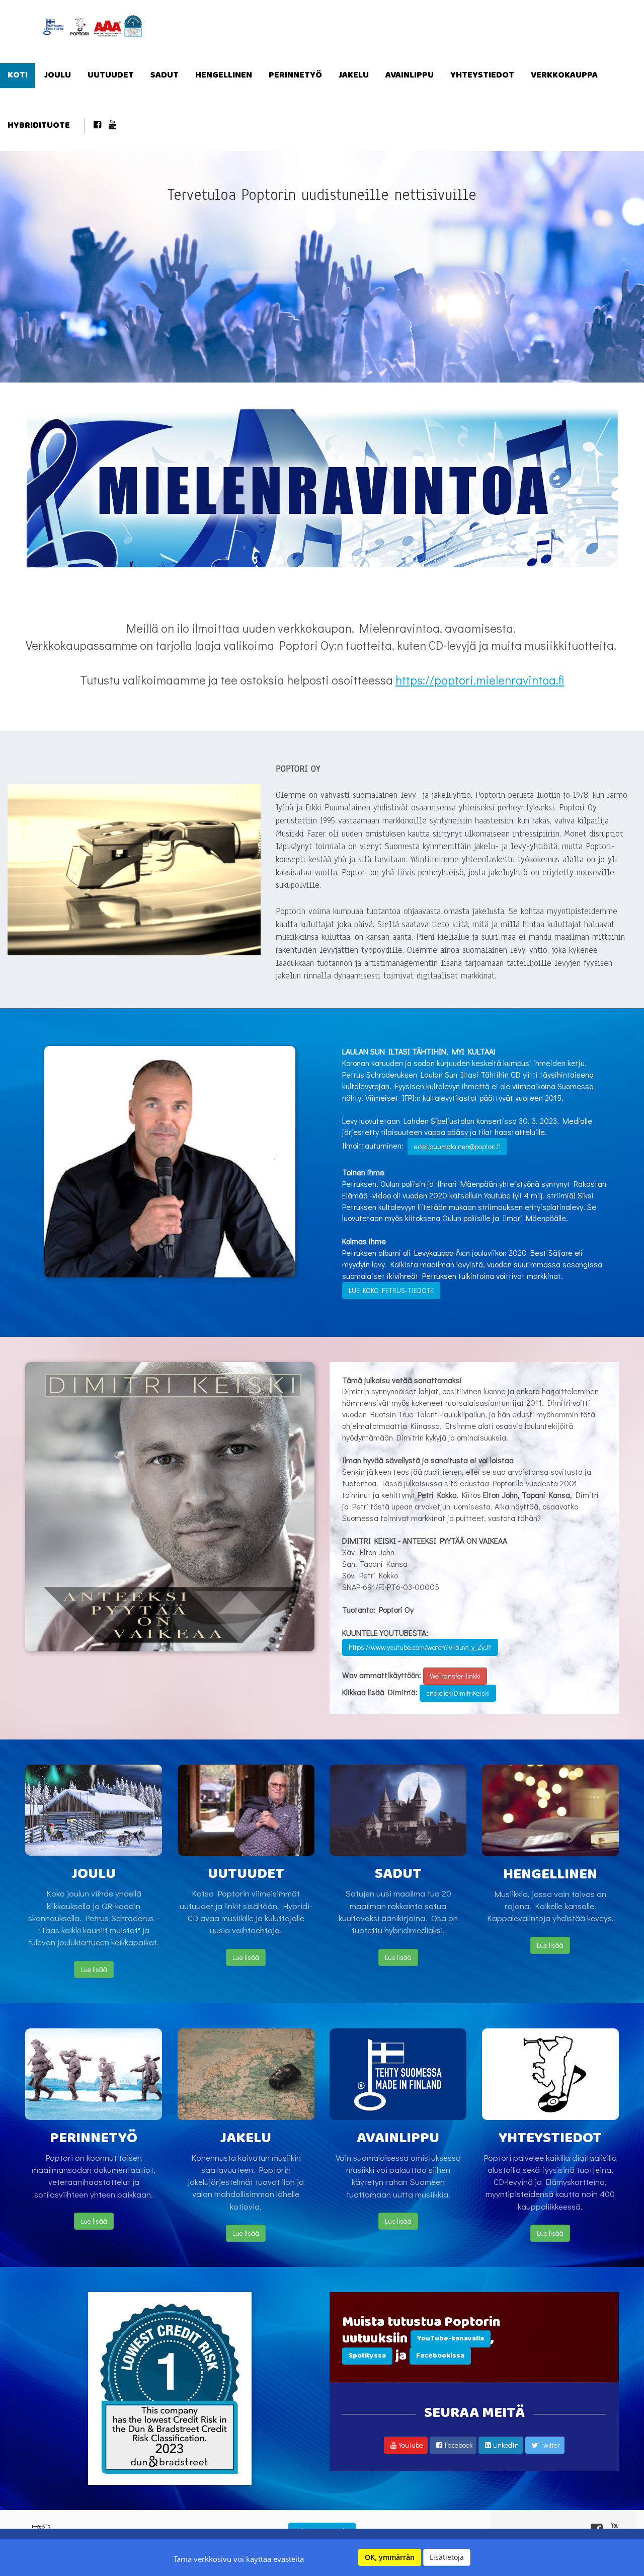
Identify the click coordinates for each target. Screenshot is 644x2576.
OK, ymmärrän (390, 2557)
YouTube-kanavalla (451, 2339)
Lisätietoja (447, 2557)
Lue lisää (94, 1969)
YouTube (411, 2445)
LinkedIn (506, 2445)
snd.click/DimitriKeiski (458, 1693)
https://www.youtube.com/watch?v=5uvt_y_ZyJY (420, 1647)
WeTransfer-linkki (455, 1676)
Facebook (459, 2445)
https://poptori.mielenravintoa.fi (480, 680)
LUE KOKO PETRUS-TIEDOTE (391, 1290)
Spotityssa (367, 2356)
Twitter (550, 2445)
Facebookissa (440, 2356)
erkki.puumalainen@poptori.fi (457, 1146)
